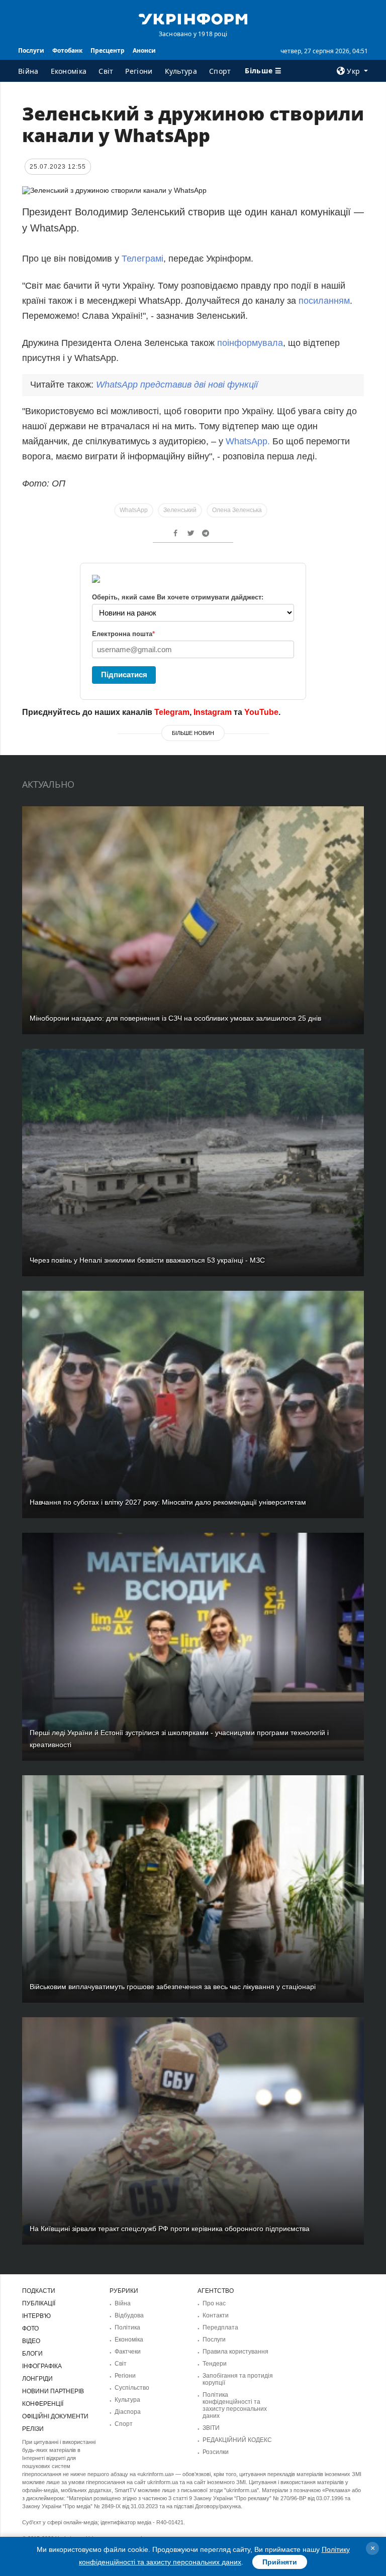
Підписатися (124, 674)
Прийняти (280, 2562)
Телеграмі (142, 259)
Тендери (215, 2364)
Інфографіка (42, 2366)
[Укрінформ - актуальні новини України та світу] (193, 18)
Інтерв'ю (36, 2316)
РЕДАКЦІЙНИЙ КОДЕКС (237, 2440)
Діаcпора (128, 2412)
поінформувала (250, 343)
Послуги (31, 50)
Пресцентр (108, 50)
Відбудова (129, 2315)
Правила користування (235, 2352)
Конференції (43, 2404)
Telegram (172, 712)
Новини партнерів (53, 2391)
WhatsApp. (248, 441)
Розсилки (216, 2452)
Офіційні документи (55, 2416)
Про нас (214, 2303)
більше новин (193, 733)
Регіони (139, 71)
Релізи (33, 2429)
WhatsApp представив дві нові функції (177, 385)
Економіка (69, 71)
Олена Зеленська (237, 510)
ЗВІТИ (211, 2428)
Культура (181, 71)
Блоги (32, 2354)
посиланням (324, 301)
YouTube (261, 712)
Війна (28, 71)
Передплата (220, 2327)
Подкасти (39, 2291)
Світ (106, 71)
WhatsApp (134, 510)
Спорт (220, 71)
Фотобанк (67, 50)
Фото (30, 2328)
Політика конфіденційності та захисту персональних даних (235, 2405)
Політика (127, 2327)
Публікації (39, 2303)
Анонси (144, 50)
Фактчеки (128, 2352)
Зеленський (180, 510)
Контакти (216, 2315)
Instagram (213, 712)
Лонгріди (37, 2379)
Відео (31, 2341)
